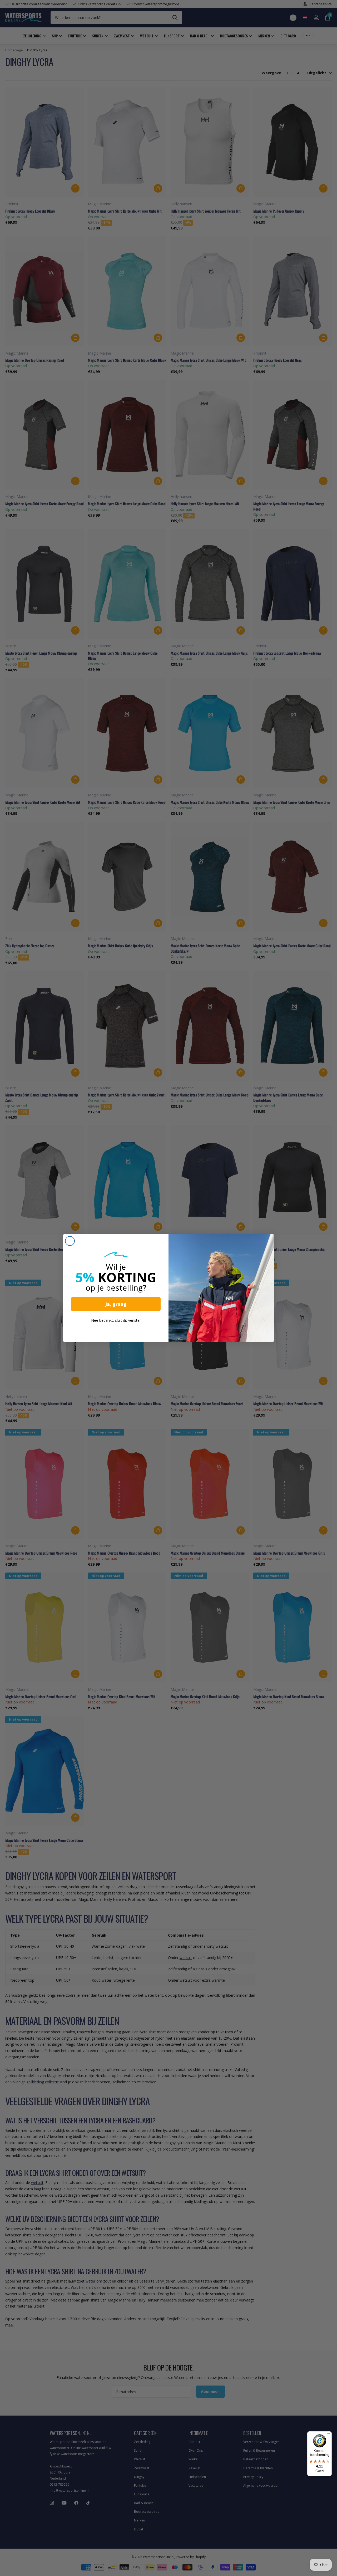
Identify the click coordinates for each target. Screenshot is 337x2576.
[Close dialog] (70, 1241)
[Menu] (329, 2435)
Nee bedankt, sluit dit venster (116, 1320)
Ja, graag (116, 1304)
